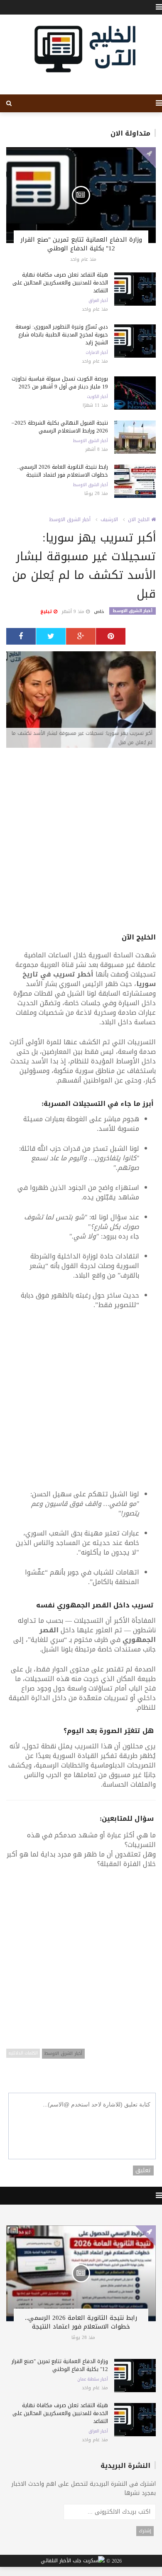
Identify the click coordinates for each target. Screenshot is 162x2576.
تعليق (143, 2171)
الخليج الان (140, 519)
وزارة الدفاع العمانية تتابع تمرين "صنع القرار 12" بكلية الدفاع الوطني (81, 244)
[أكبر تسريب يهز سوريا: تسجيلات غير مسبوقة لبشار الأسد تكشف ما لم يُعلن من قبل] (81, 700)
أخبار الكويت (97, 397)
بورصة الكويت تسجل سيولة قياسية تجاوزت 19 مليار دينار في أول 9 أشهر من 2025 (60, 383)
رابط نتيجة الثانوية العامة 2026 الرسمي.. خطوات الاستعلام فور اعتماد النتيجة (63, 471)
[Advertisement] (81, 841)
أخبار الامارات (97, 353)
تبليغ (47, 612)
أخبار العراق (98, 301)
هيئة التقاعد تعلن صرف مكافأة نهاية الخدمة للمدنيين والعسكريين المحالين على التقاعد (60, 283)
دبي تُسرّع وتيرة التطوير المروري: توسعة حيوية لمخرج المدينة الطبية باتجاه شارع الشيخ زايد (62, 335)
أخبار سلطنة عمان (93, 2379)
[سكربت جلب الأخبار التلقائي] (73, 2561)
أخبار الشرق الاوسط (91, 441)
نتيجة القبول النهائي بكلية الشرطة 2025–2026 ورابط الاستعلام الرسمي (60, 427)
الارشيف (109, 519)
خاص (99, 612)
